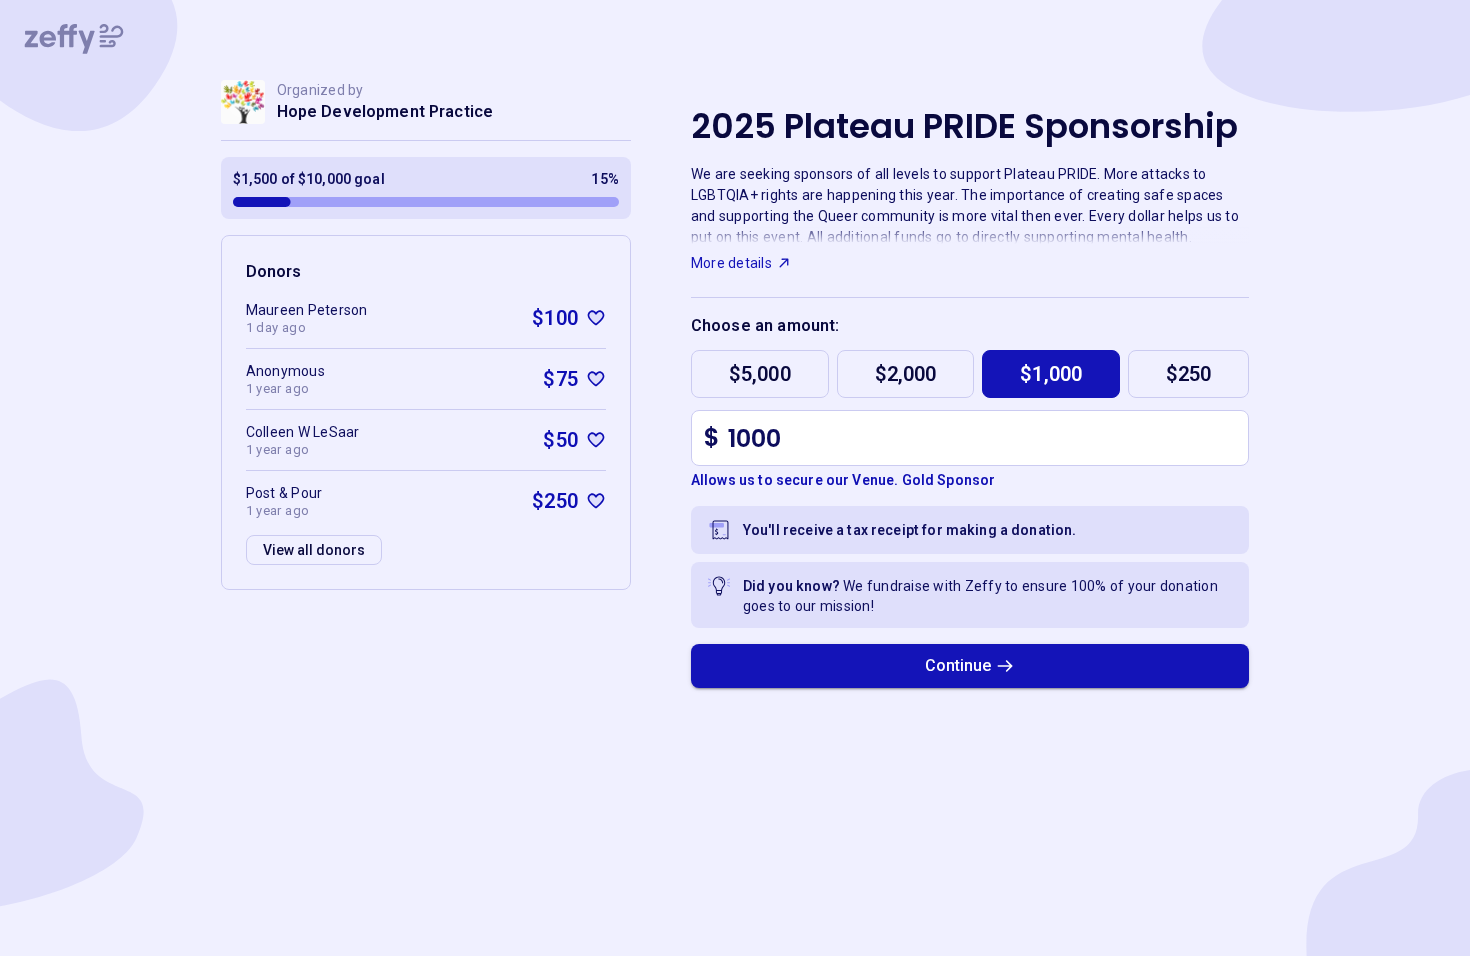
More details (731, 263)
